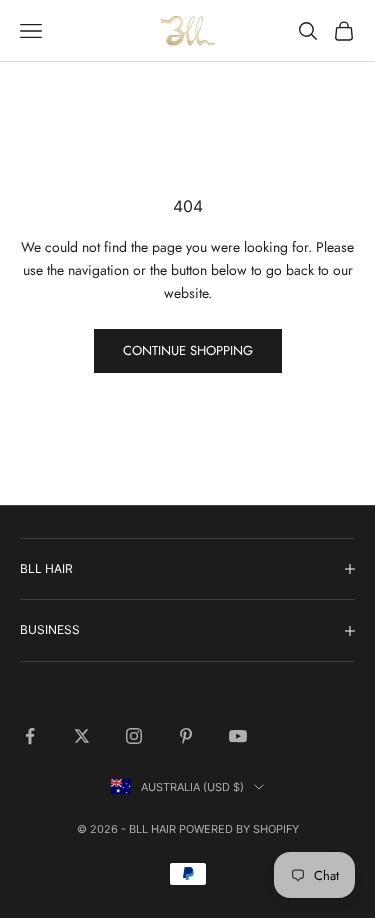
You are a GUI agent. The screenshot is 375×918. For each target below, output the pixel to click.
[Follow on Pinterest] (186, 736)
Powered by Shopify (239, 829)
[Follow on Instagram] (134, 736)
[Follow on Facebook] (30, 736)
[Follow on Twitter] (82, 736)
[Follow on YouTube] (238, 736)
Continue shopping (188, 350)
